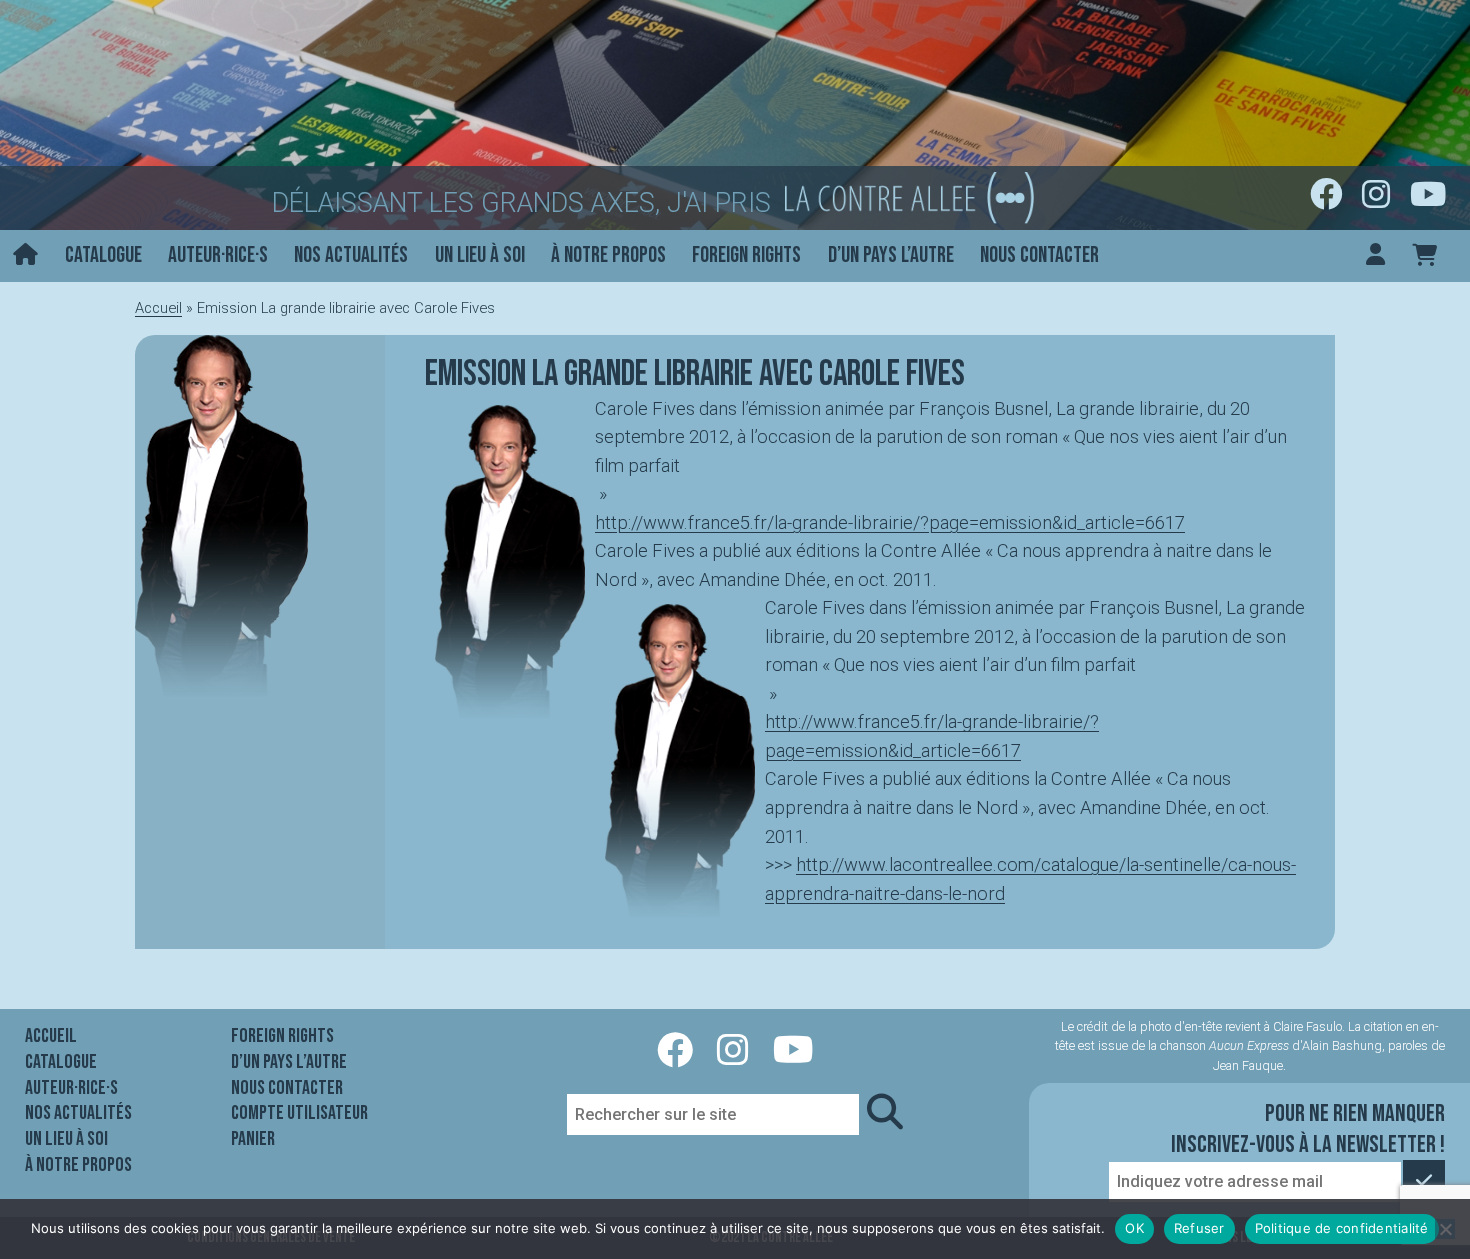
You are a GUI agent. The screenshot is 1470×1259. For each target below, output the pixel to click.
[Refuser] (1445, 1229)
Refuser (1199, 1228)
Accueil (158, 308)
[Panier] (1424, 256)
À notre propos (608, 255)
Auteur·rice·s (218, 255)
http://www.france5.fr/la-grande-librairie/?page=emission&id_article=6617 (890, 522)
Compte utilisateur (299, 1113)
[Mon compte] (1375, 256)
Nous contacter (1039, 255)
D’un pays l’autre (891, 255)
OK (1134, 1228)
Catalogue (103, 255)
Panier (253, 1139)
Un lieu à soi (480, 255)
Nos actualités (351, 255)
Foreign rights (746, 255)
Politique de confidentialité (1342, 1228)
